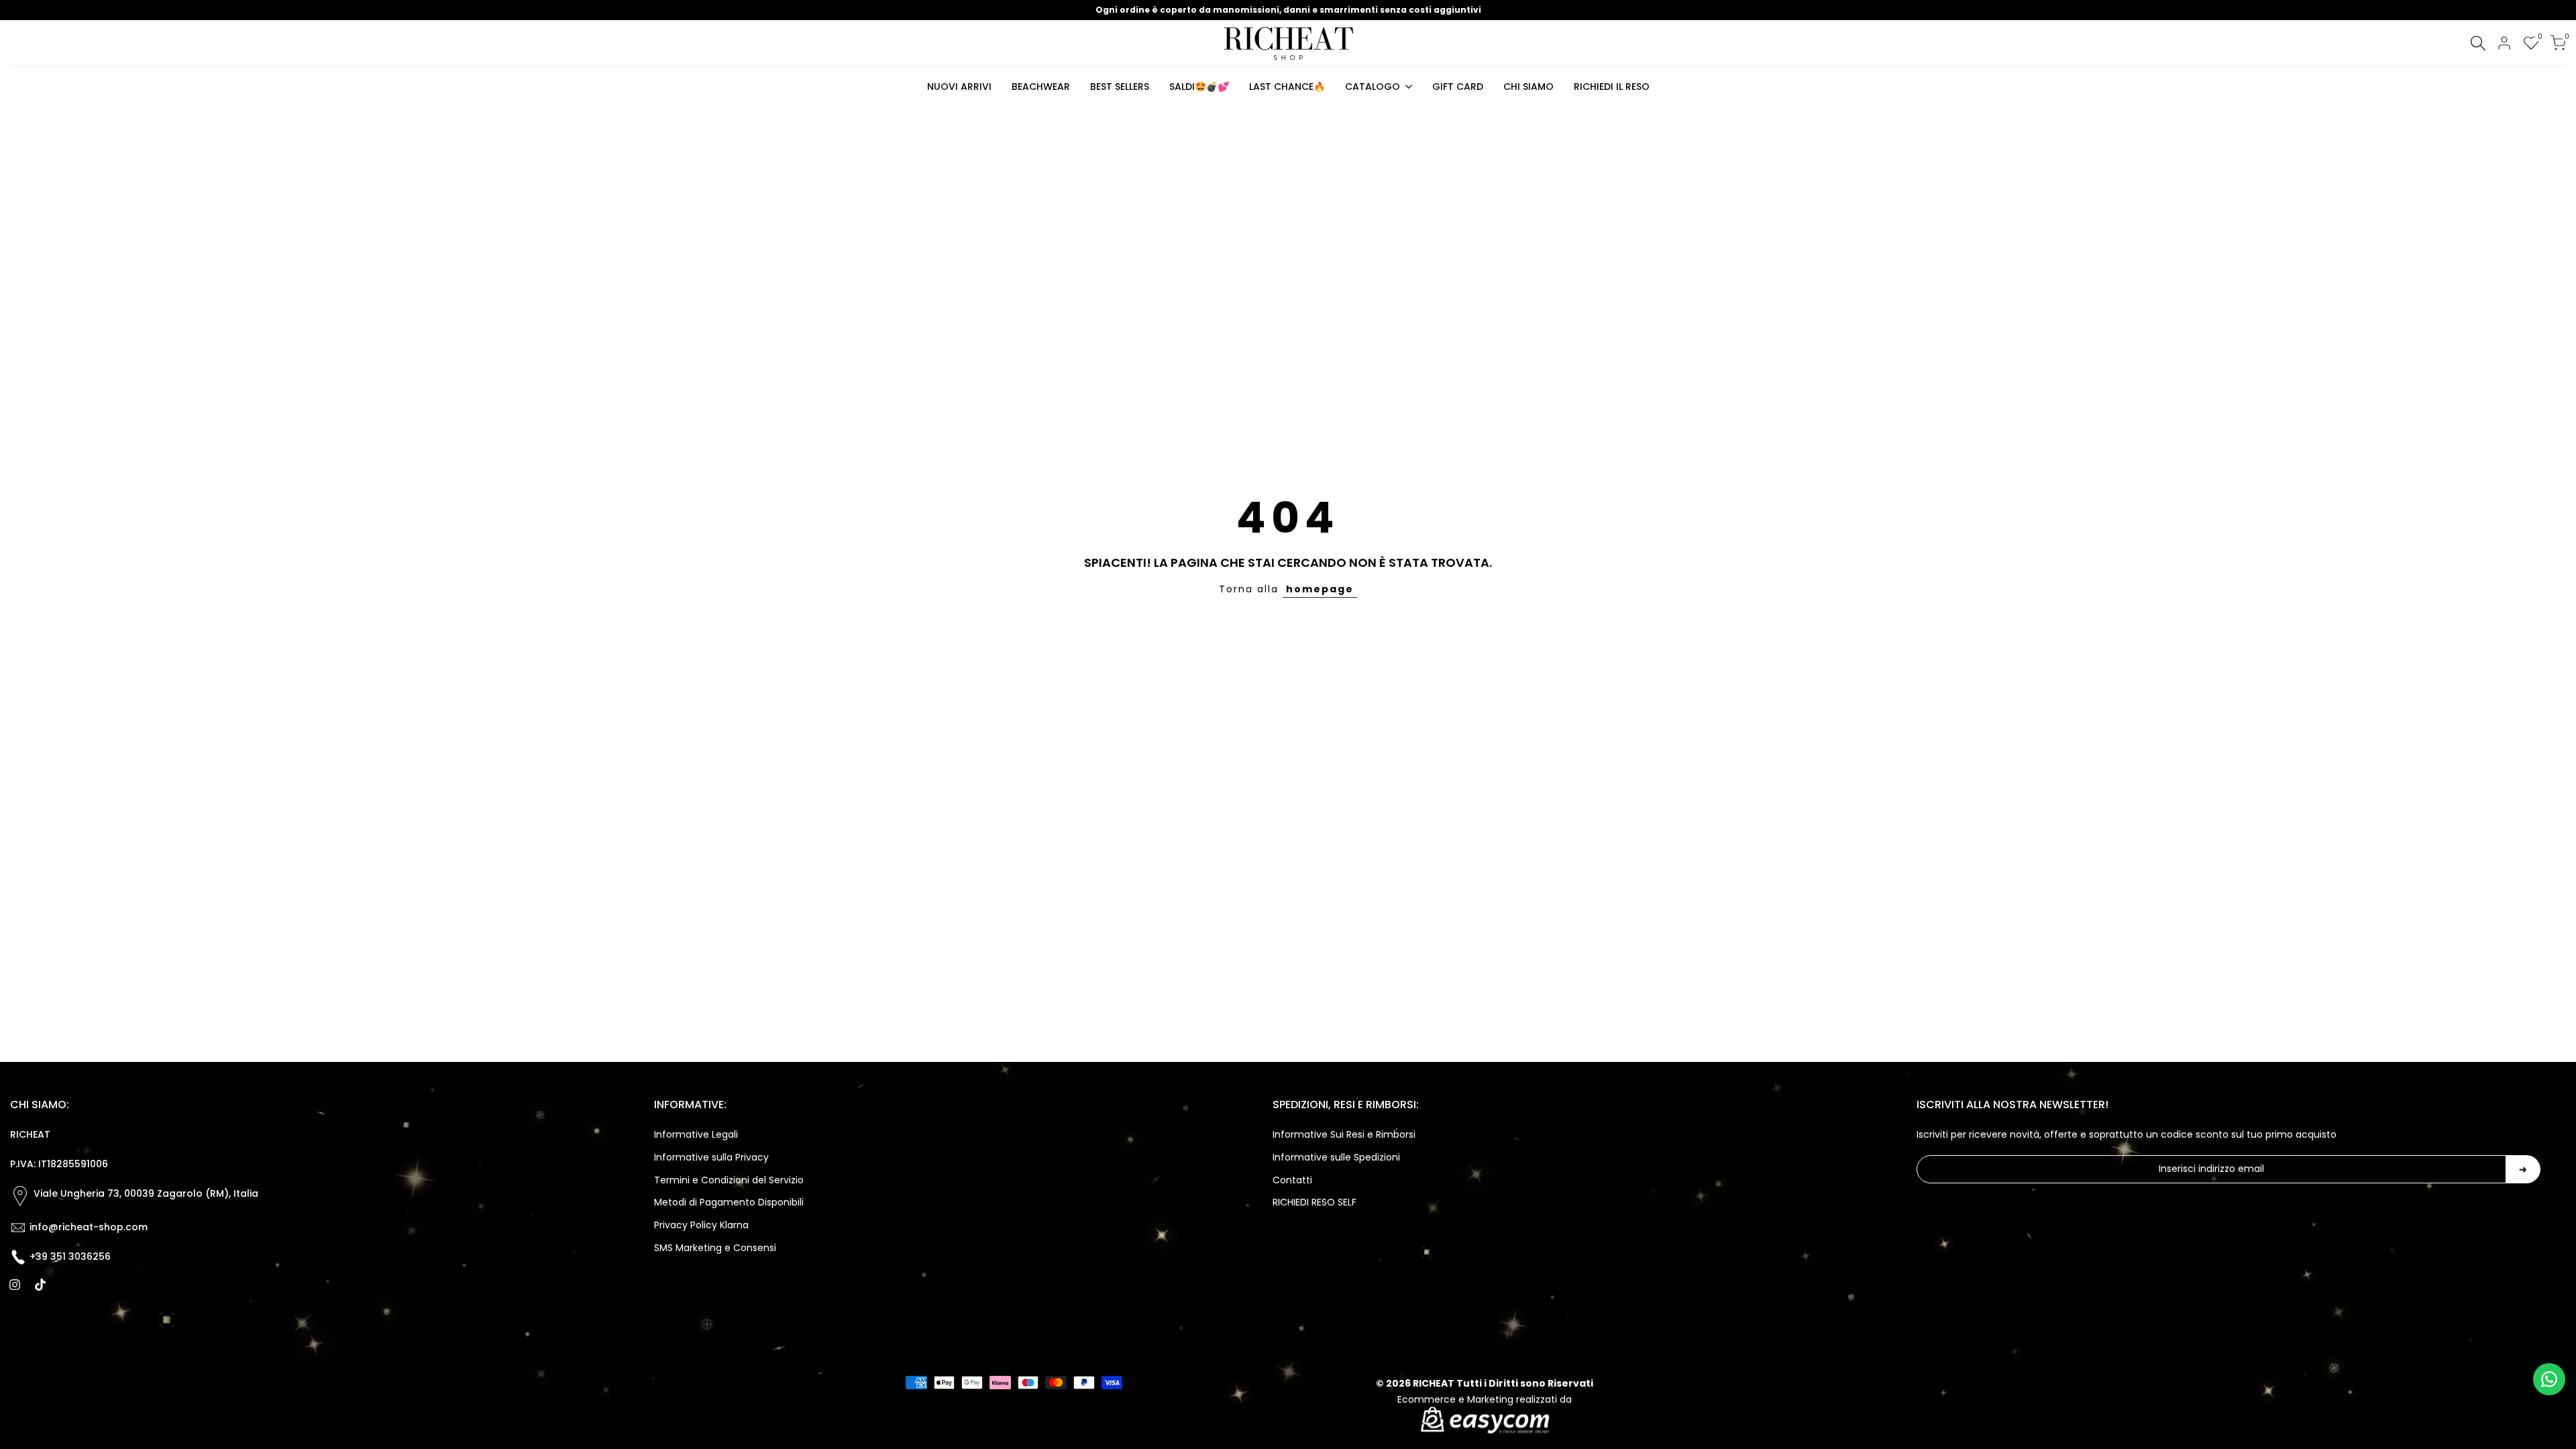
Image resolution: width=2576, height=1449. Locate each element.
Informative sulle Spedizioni (1336, 1157)
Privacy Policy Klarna (701, 1225)
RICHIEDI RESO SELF (1314, 1202)
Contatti (1292, 1180)
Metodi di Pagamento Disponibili (729, 1202)
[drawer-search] (2478, 43)
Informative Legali (696, 1134)
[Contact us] (2549, 1379)
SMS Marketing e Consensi (715, 1248)
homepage (1320, 589)
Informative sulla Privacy (711, 1157)
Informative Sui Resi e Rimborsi (1344, 1134)
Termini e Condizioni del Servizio (729, 1180)
